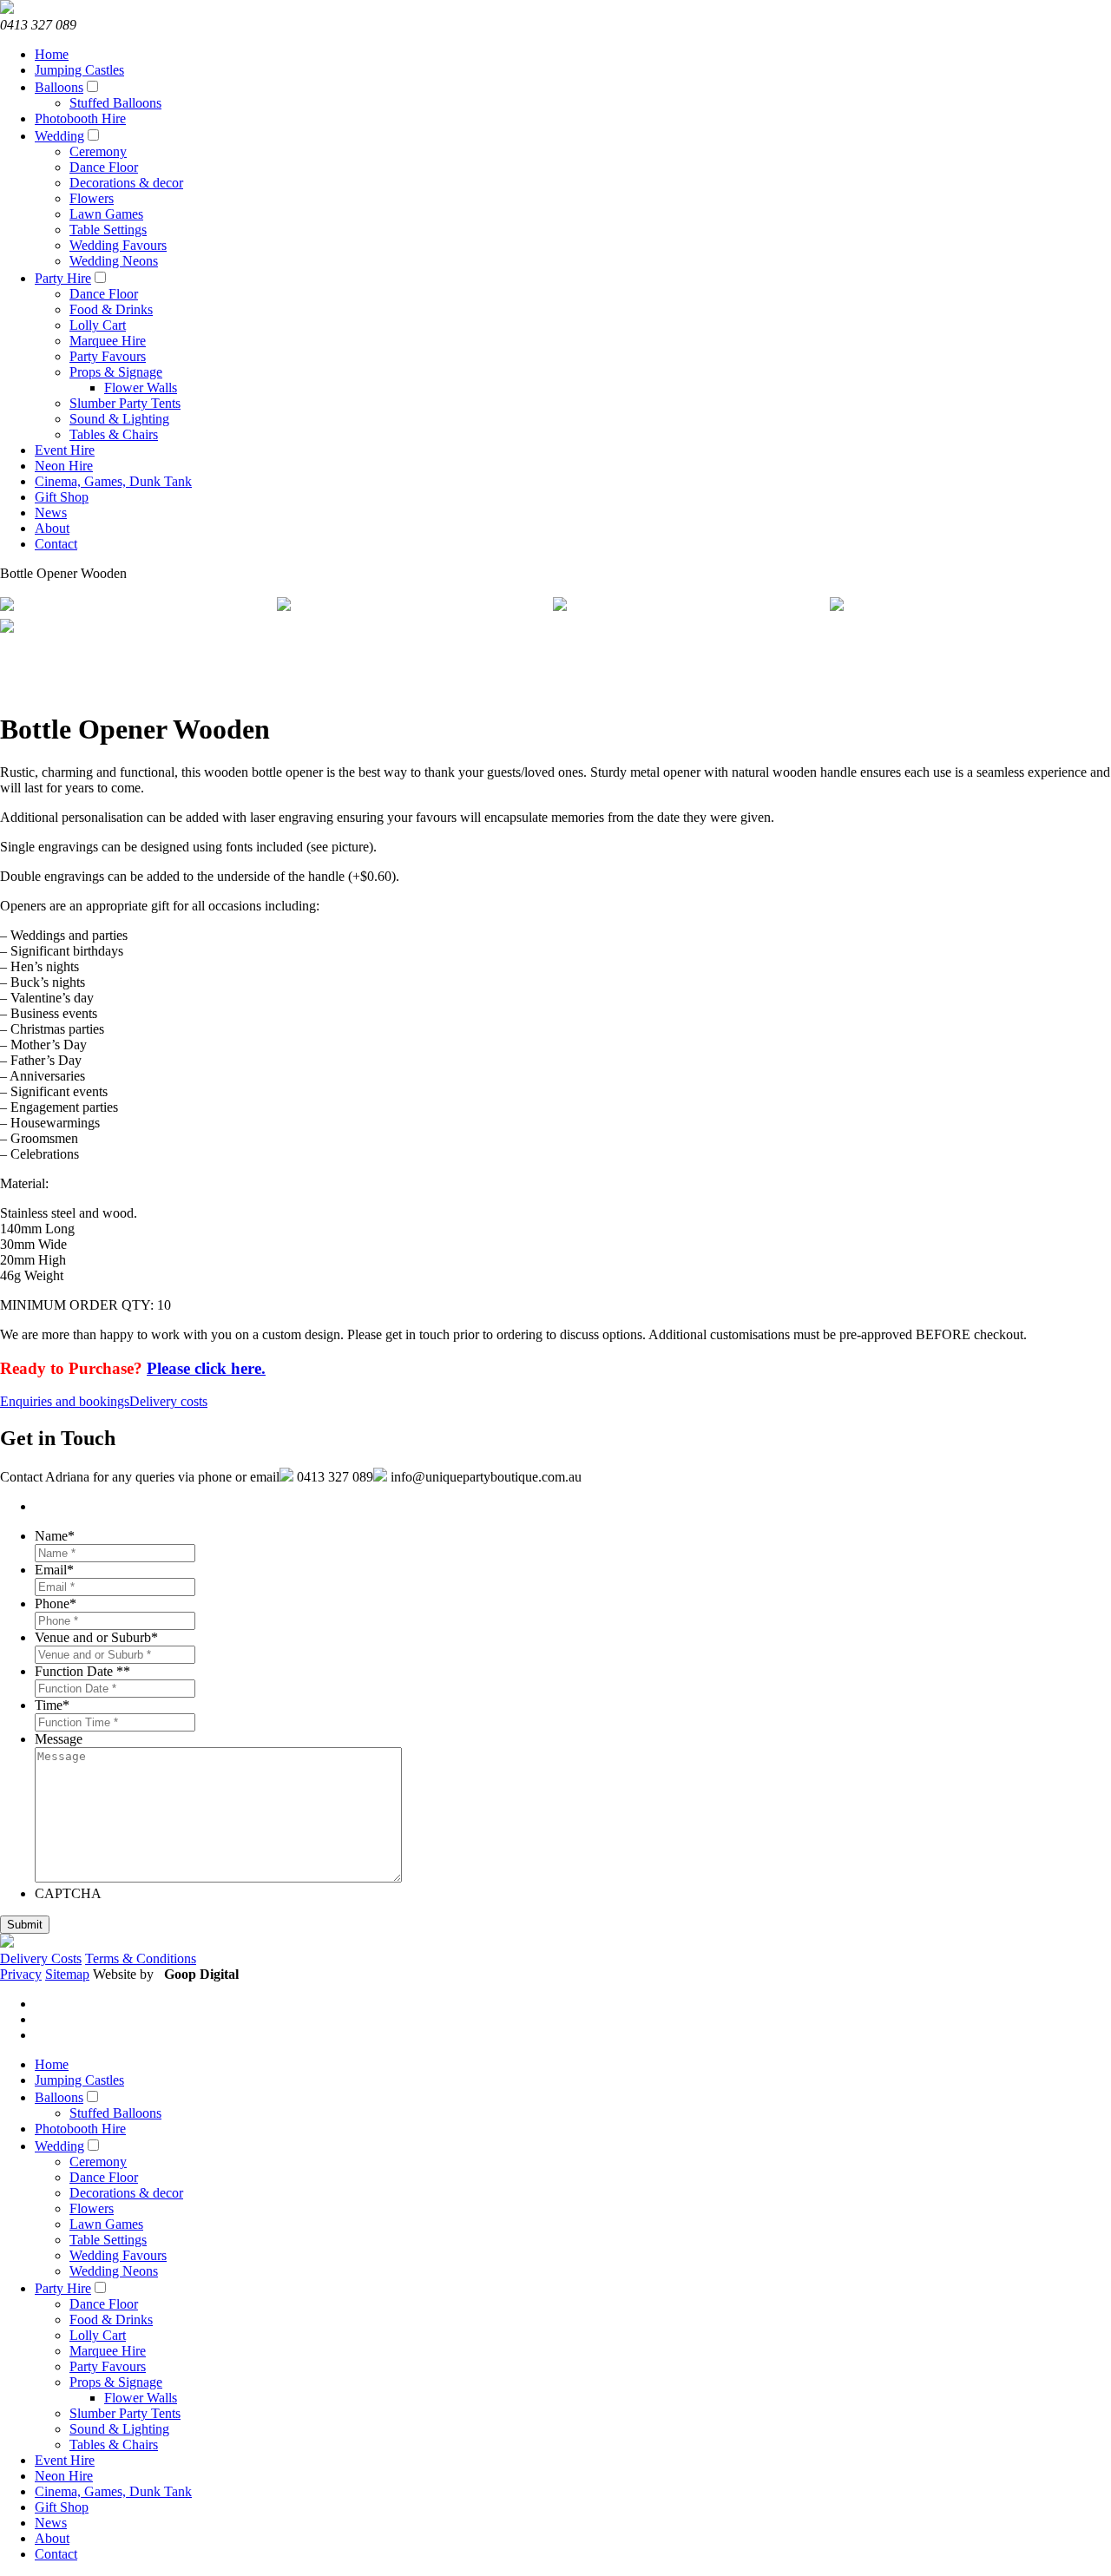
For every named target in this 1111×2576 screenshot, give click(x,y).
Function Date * (82, 1671)
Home (52, 54)
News (51, 513)
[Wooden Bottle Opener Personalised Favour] (413, 606)
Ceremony (98, 151)
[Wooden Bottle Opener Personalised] (136, 628)
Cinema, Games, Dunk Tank (113, 481)
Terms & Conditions (141, 1958)
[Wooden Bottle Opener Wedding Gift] (689, 606)
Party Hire (63, 278)
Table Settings (108, 230)
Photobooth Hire (80, 118)
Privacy (21, 1974)
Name (55, 1536)
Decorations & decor (126, 183)
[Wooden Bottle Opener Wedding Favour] (136, 606)
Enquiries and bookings (65, 1401)
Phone (56, 1603)
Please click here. (206, 1368)
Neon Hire (64, 466)
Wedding (59, 136)
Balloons (59, 87)
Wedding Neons (114, 261)
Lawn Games (106, 214)
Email (54, 1570)
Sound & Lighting (119, 419)
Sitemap (67, 1974)
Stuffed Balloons (115, 103)
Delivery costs (168, 1401)
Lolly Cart (98, 325)
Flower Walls (141, 388)
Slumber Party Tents (125, 403)
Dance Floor (104, 167)
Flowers (92, 198)
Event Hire (65, 450)
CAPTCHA (68, 1893)
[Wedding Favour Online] (966, 606)
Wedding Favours (118, 245)
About (52, 528)
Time (52, 1705)
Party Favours (108, 356)
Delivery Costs (41, 1958)
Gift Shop (62, 497)
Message (59, 1739)
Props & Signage (116, 372)
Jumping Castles (79, 70)
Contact (56, 544)
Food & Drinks (111, 309)
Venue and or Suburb (96, 1637)
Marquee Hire (108, 341)
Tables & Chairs (114, 434)
